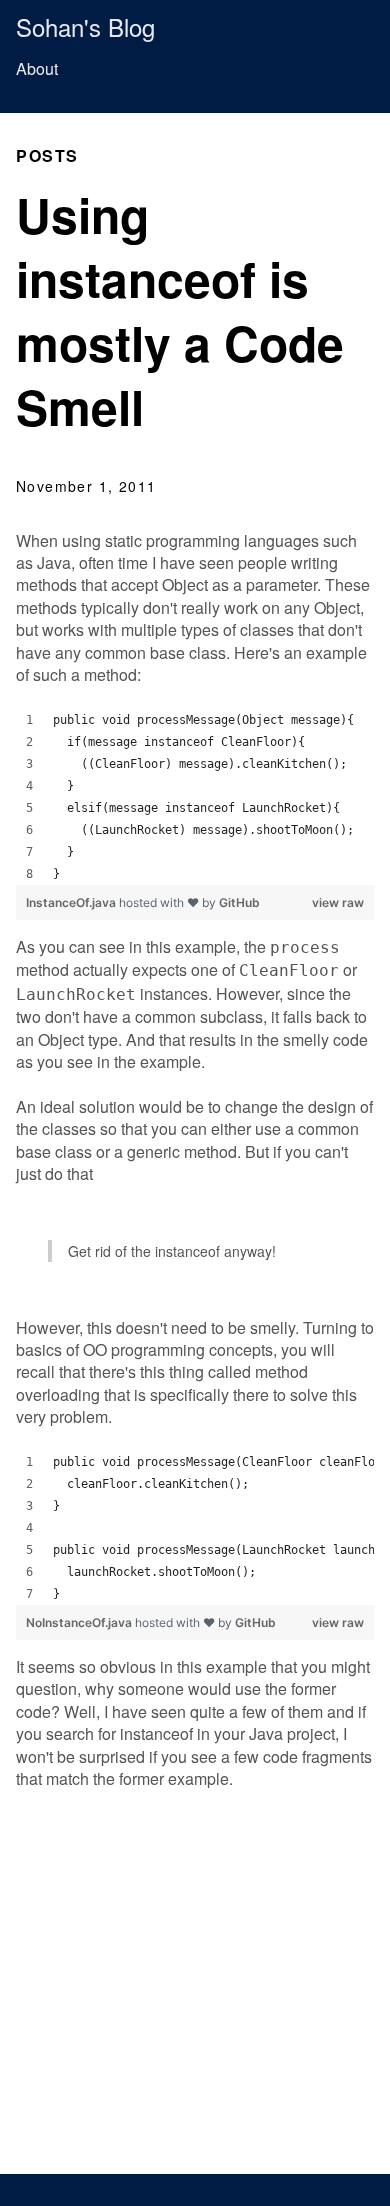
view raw (338, 902)
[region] (195, 797)
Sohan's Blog (85, 27)
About (37, 68)
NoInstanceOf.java (80, 1622)
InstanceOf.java (72, 902)
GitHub (239, 902)
